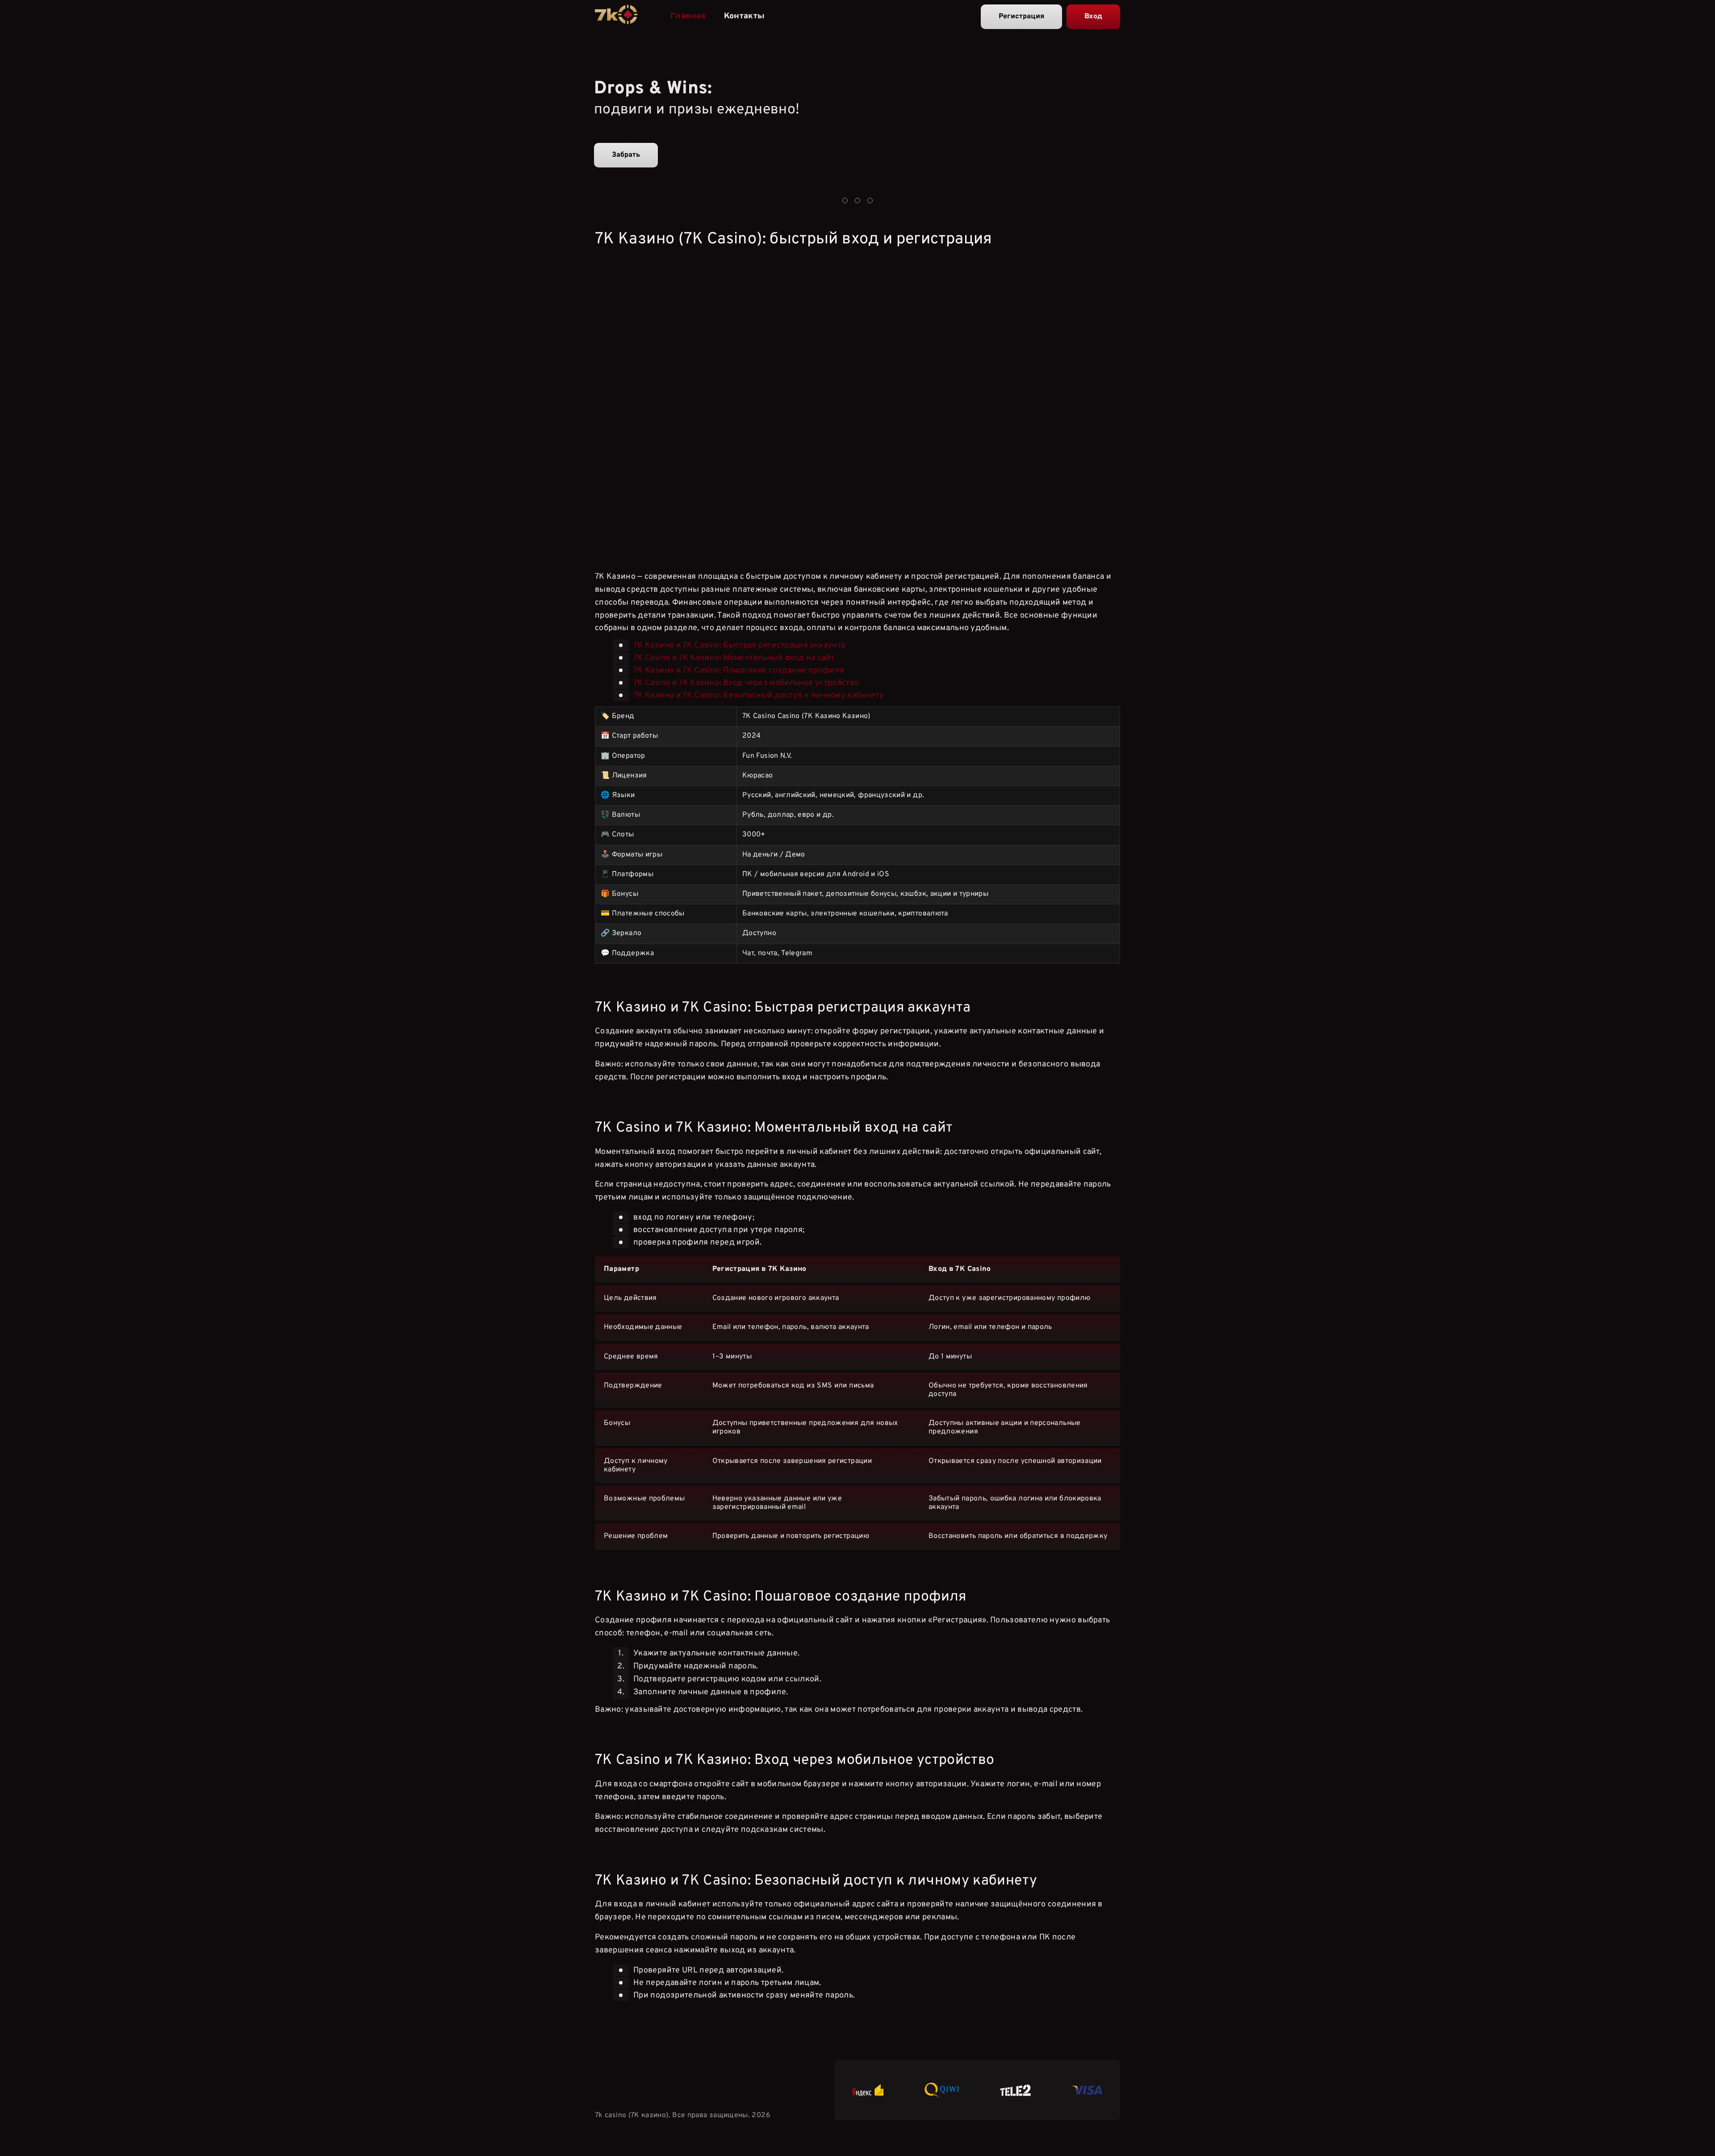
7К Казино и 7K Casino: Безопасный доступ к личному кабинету (759, 696)
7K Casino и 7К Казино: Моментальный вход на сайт (734, 658)
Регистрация (1021, 17)
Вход (1093, 17)
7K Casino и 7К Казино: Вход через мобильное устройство (746, 683)
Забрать (626, 155)
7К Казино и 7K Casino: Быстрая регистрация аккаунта (739, 646)
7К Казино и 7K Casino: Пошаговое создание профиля (739, 671)
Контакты (745, 16)
